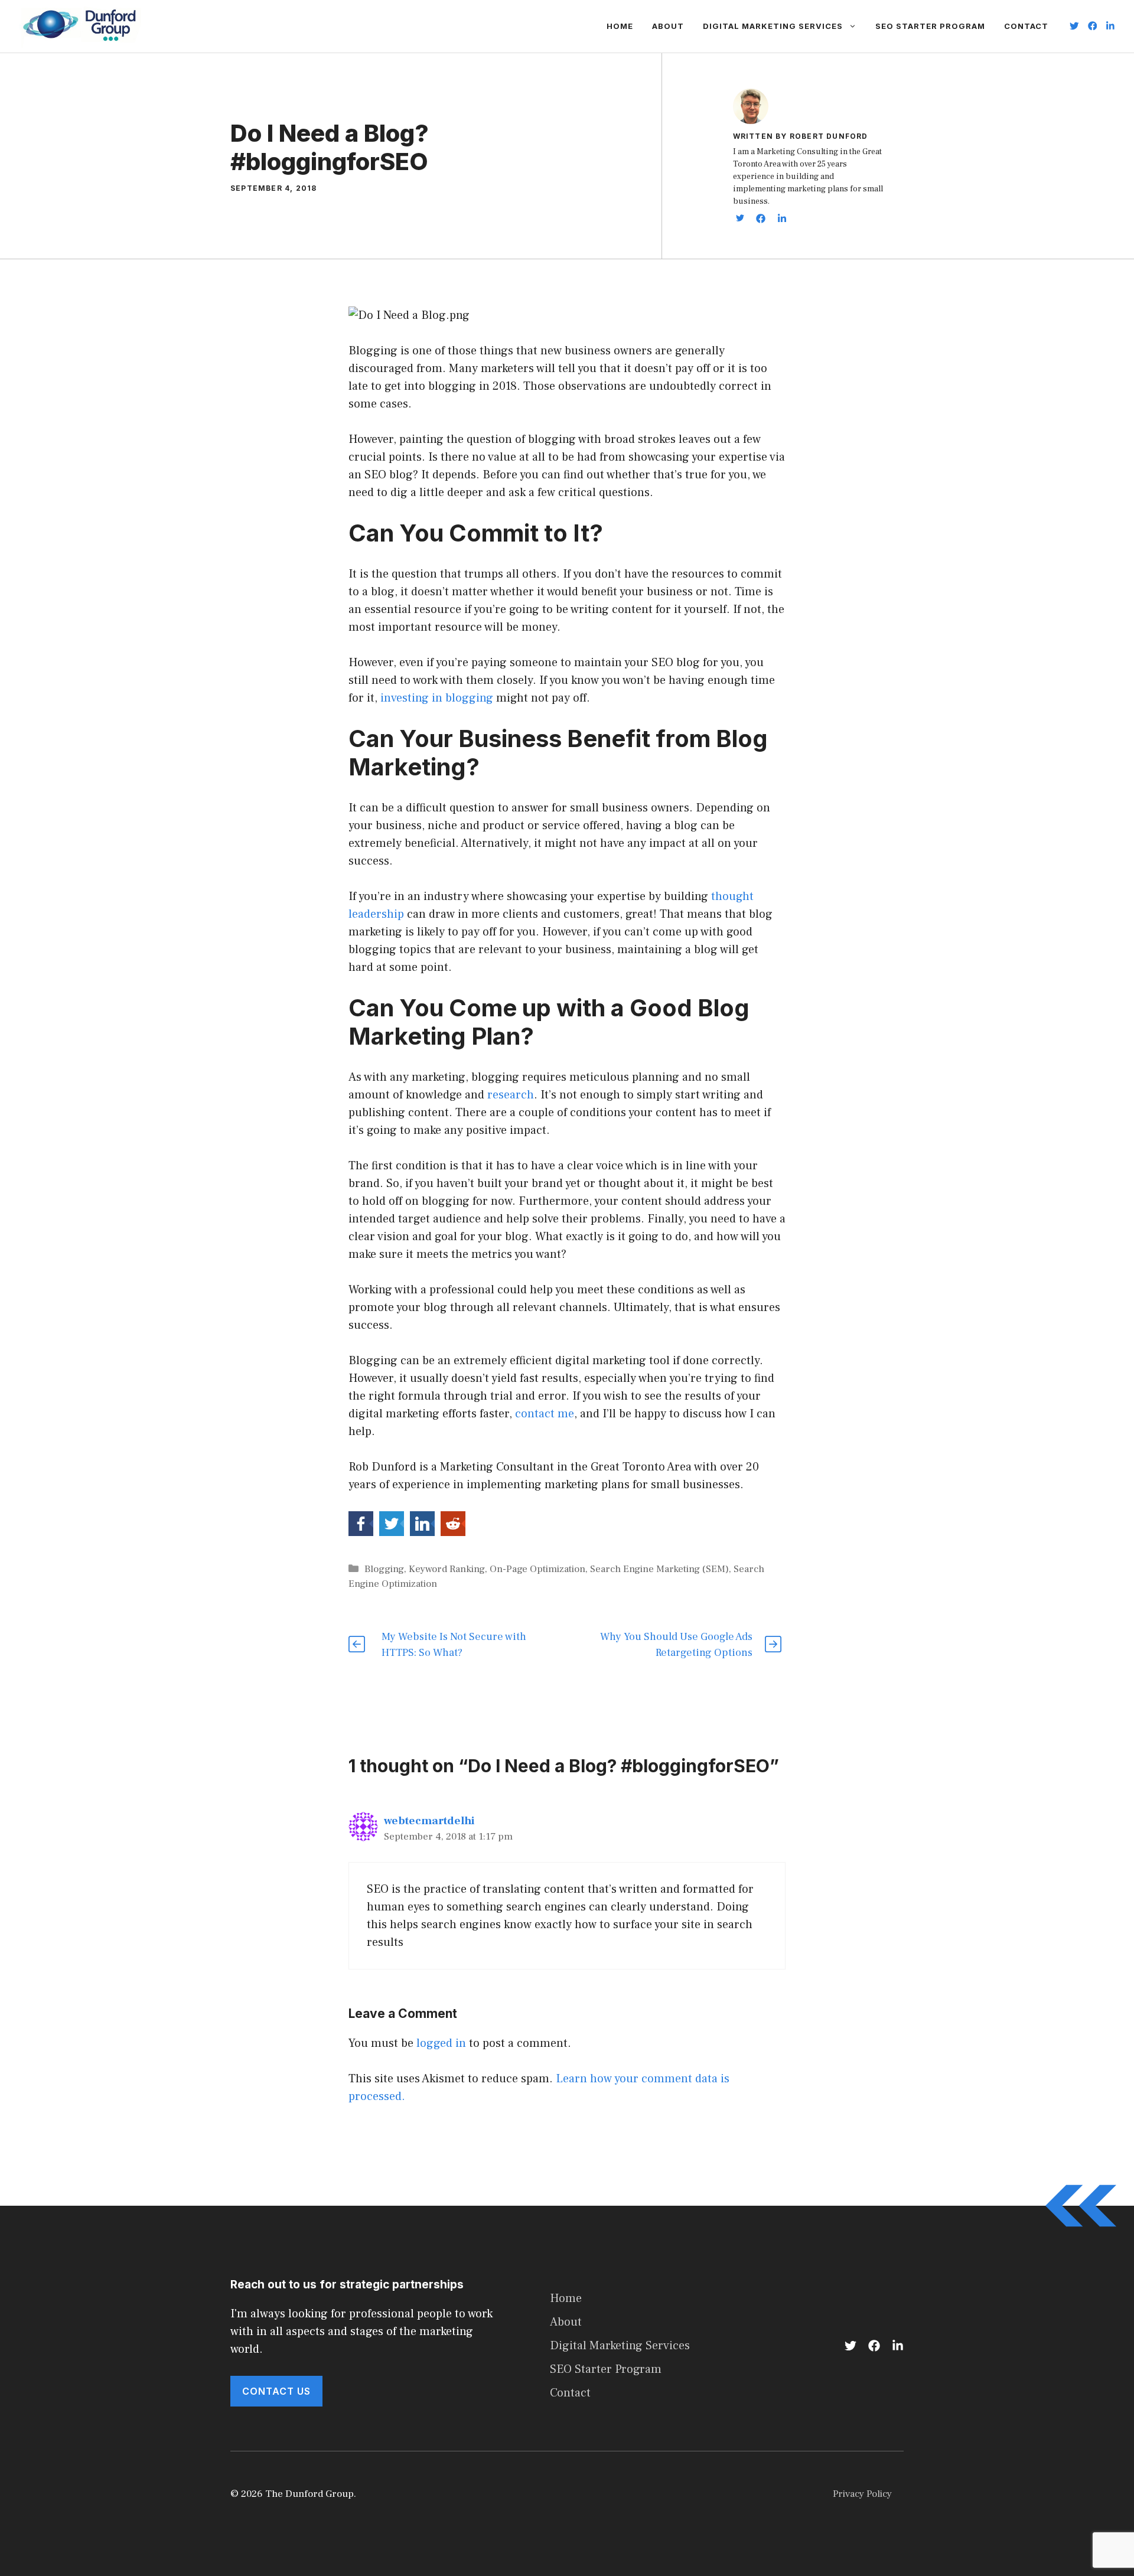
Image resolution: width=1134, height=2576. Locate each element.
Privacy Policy (862, 2494)
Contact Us (276, 2391)
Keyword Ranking (447, 1569)
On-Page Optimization (537, 1569)
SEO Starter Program (930, 26)
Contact (1026, 26)
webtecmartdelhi (429, 1821)
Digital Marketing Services (773, 26)
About (668, 26)
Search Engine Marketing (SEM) (659, 1569)
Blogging (384, 1569)
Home (620, 26)
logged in (441, 2043)
